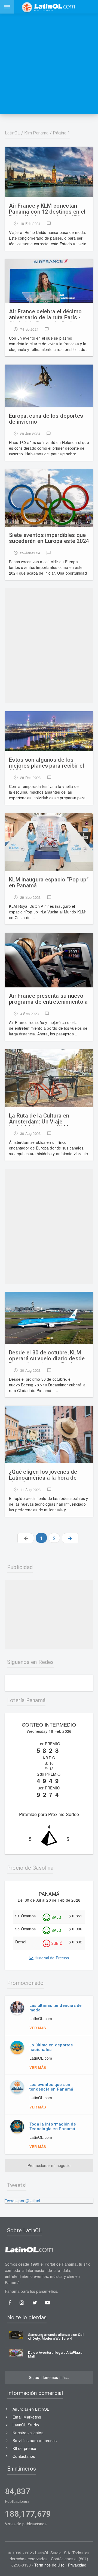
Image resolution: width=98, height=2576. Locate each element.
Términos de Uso (49, 2565)
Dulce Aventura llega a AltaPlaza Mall (55, 2355)
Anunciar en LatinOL (31, 2409)
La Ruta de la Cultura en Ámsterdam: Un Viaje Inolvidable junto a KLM (39, 1119)
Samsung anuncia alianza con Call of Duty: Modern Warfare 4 (56, 2337)
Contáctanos (24, 2456)
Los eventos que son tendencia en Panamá (51, 2087)
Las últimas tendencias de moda (56, 2008)
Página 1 (61, 133)
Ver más (38, 2028)
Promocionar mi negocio (49, 2165)
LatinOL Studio (26, 2425)
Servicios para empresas (35, 2440)
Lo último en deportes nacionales (51, 2047)
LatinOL (13, 133)
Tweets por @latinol (22, 2201)
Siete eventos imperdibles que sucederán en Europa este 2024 (49, 538)
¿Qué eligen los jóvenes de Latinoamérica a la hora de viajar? (43, 1475)
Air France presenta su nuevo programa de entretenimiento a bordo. (48, 999)
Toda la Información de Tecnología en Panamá (53, 2126)
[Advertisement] (49, 64)
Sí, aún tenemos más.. (49, 2377)
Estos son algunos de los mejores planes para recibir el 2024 (47, 763)
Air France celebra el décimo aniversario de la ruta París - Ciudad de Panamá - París (45, 315)
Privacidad (77, 2565)
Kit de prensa (24, 2448)
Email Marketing (27, 2417)
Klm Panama (36, 133)
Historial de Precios (51, 1958)
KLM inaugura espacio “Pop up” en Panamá (49, 883)
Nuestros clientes (28, 2433)
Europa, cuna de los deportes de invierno (46, 419)
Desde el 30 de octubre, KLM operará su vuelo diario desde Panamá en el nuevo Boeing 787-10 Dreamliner (47, 1356)
